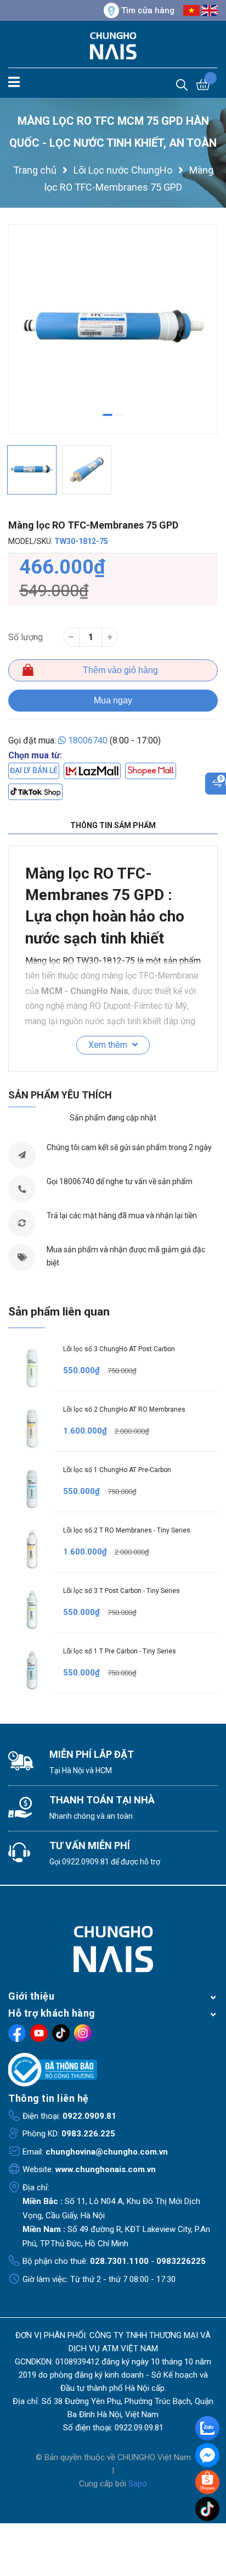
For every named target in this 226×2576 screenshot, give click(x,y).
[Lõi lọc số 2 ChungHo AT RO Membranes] (32, 1428)
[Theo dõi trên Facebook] (17, 2033)
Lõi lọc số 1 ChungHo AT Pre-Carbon (117, 1470)
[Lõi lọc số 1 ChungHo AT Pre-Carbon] (32, 1489)
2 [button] (119, 415)
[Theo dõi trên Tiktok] (61, 2033)
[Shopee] (151, 771)
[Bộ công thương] (113, 2070)
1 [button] (108, 415)
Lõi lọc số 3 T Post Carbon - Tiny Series (122, 1591)
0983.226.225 (88, 2134)
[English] (210, 10)
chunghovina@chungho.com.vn (107, 2152)
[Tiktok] (35, 792)
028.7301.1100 (119, 2261)
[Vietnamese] (191, 10)
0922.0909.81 (86, 1862)
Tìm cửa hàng (148, 10)
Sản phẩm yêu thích (60, 1095)
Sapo (138, 2484)
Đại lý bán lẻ (34, 770)
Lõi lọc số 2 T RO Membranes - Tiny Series (127, 1530)
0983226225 (181, 2261)
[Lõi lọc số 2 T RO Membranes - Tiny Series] (32, 1549)
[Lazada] (92, 771)
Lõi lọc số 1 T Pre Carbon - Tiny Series (120, 1651)
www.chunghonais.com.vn (106, 2169)
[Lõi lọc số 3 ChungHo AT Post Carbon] (32, 1368)
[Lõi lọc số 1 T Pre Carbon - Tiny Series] (32, 1670)
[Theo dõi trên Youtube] (39, 2033)
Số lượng (26, 637)
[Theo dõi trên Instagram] (83, 2033)
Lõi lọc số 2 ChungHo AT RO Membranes (124, 1409)
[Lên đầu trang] (208, 2532)
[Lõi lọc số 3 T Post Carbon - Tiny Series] (32, 1610)
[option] (113, 329)
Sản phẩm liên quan (59, 1312)
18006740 (88, 740)
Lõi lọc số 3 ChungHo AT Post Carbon (119, 1349)
